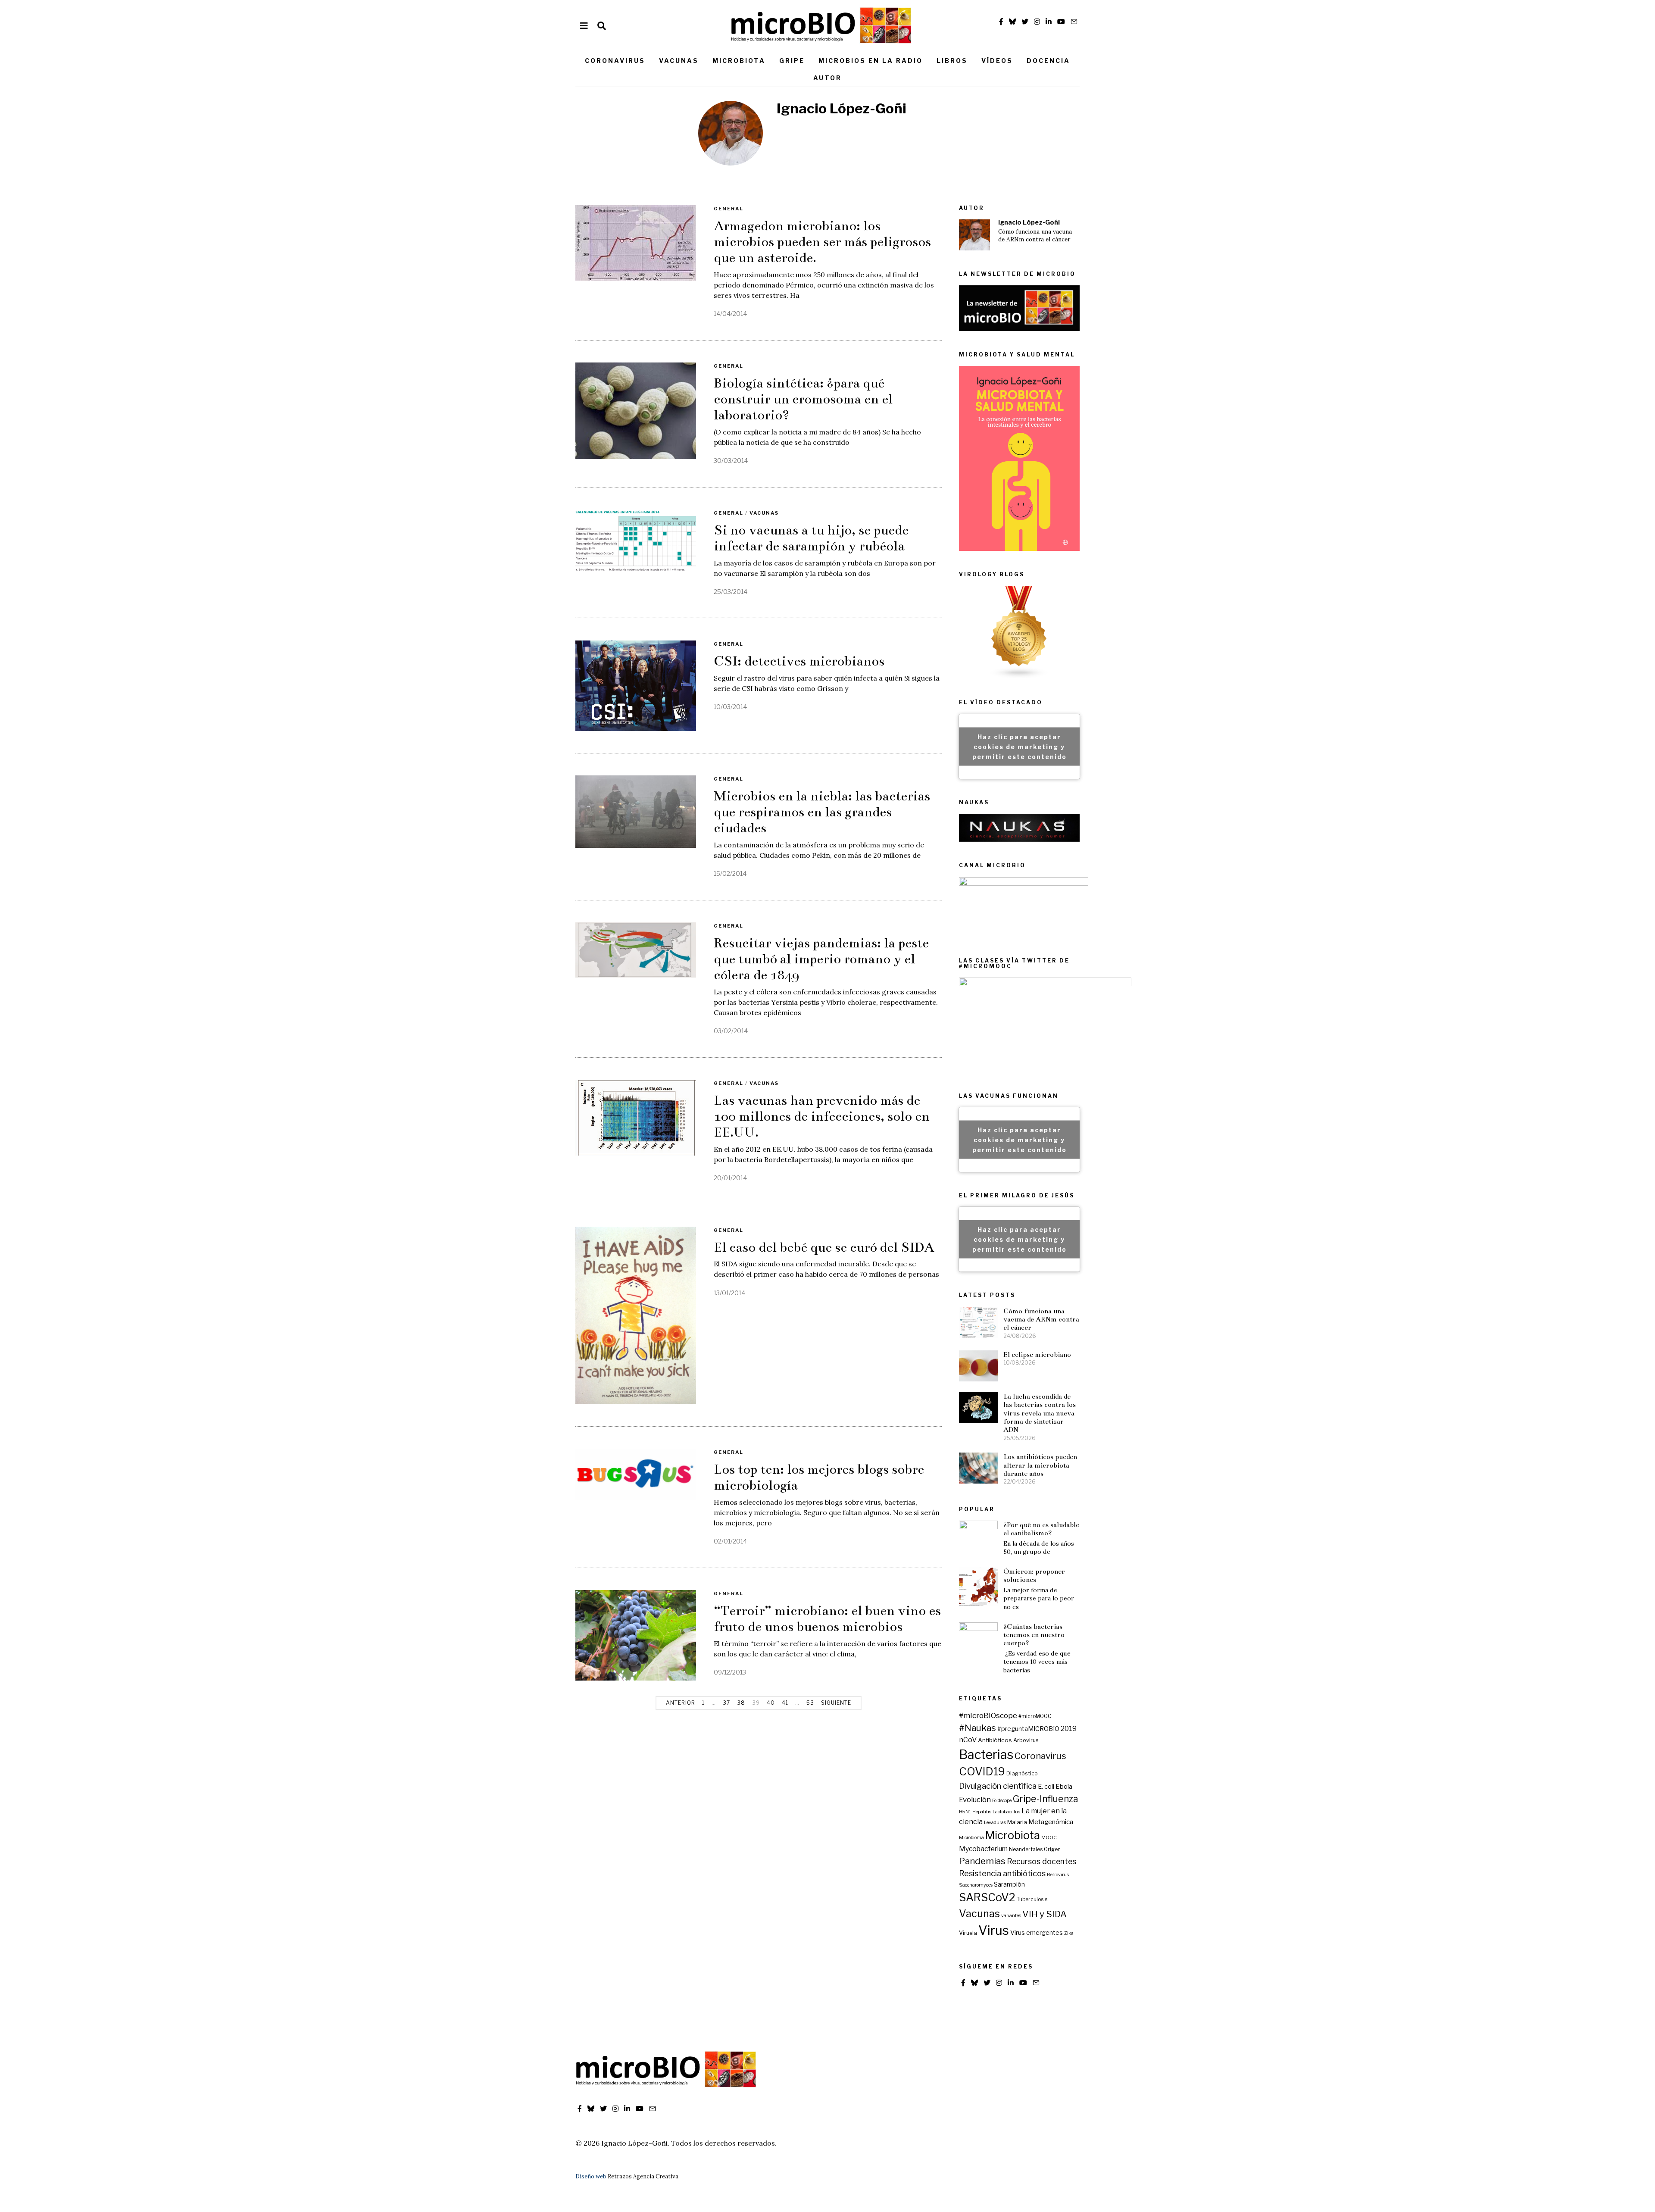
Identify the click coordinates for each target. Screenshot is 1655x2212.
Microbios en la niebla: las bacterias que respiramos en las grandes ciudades (822, 812)
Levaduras (995, 1823)
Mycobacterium (983, 1849)
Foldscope (1002, 1801)
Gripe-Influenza (1046, 1799)
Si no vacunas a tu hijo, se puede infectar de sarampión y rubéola (811, 538)
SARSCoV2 (987, 1897)
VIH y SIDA (1045, 1914)
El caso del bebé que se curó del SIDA (824, 1247)
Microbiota (739, 61)
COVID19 (982, 1771)
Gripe (792, 61)
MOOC (1049, 1838)
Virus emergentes (1037, 1933)
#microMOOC (1035, 1716)
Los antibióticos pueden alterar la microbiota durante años (1040, 1465)
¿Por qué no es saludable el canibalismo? (1041, 1529)
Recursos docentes (1041, 1861)
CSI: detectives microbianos (799, 661)
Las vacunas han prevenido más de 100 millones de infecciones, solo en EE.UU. (822, 1116)
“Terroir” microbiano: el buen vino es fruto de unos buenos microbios (827, 1619)
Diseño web (591, 2176)
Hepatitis (982, 1812)
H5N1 (965, 1812)
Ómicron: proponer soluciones (1034, 1575)
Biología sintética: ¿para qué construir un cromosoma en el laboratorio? (803, 399)
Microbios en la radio (871, 61)
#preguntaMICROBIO (1028, 1729)
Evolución (975, 1800)
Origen (1052, 1850)
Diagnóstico (1022, 1773)
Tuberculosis (1032, 1900)
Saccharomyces (976, 1885)
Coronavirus (615, 61)
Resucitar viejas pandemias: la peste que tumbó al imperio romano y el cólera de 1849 (821, 959)
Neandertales (1026, 1850)
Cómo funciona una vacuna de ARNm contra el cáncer (1035, 236)
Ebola (1064, 1787)
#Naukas (977, 1728)
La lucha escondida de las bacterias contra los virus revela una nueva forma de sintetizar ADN (1040, 1413)
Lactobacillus (1006, 1812)
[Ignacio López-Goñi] (974, 235)
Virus (994, 1930)
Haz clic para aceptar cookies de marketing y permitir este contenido (1020, 746)
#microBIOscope (988, 1715)
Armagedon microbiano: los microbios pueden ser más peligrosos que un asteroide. (822, 242)
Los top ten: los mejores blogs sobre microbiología (819, 1477)
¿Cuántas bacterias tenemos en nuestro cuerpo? (1034, 1635)
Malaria (1017, 1822)
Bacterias (986, 1754)
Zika (1069, 1933)
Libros (952, 61)
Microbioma (971, 1838)
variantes (1011, 1916)
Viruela (968, 1933)
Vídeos (997, 61)
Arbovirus (1026, 1740)
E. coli (1046, 1787)
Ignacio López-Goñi (1029, 222)
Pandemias (982, 1861)
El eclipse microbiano (1037, 1354)
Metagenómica (1051, 1822)
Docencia (1048, 61)
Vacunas (679, 61)
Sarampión (1009, 1884)
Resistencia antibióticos (1002, 1873)
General (729, 209)
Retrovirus (1058, 1875)
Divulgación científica (998, 1786)
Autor (827, 78)
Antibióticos (995, 1740)
